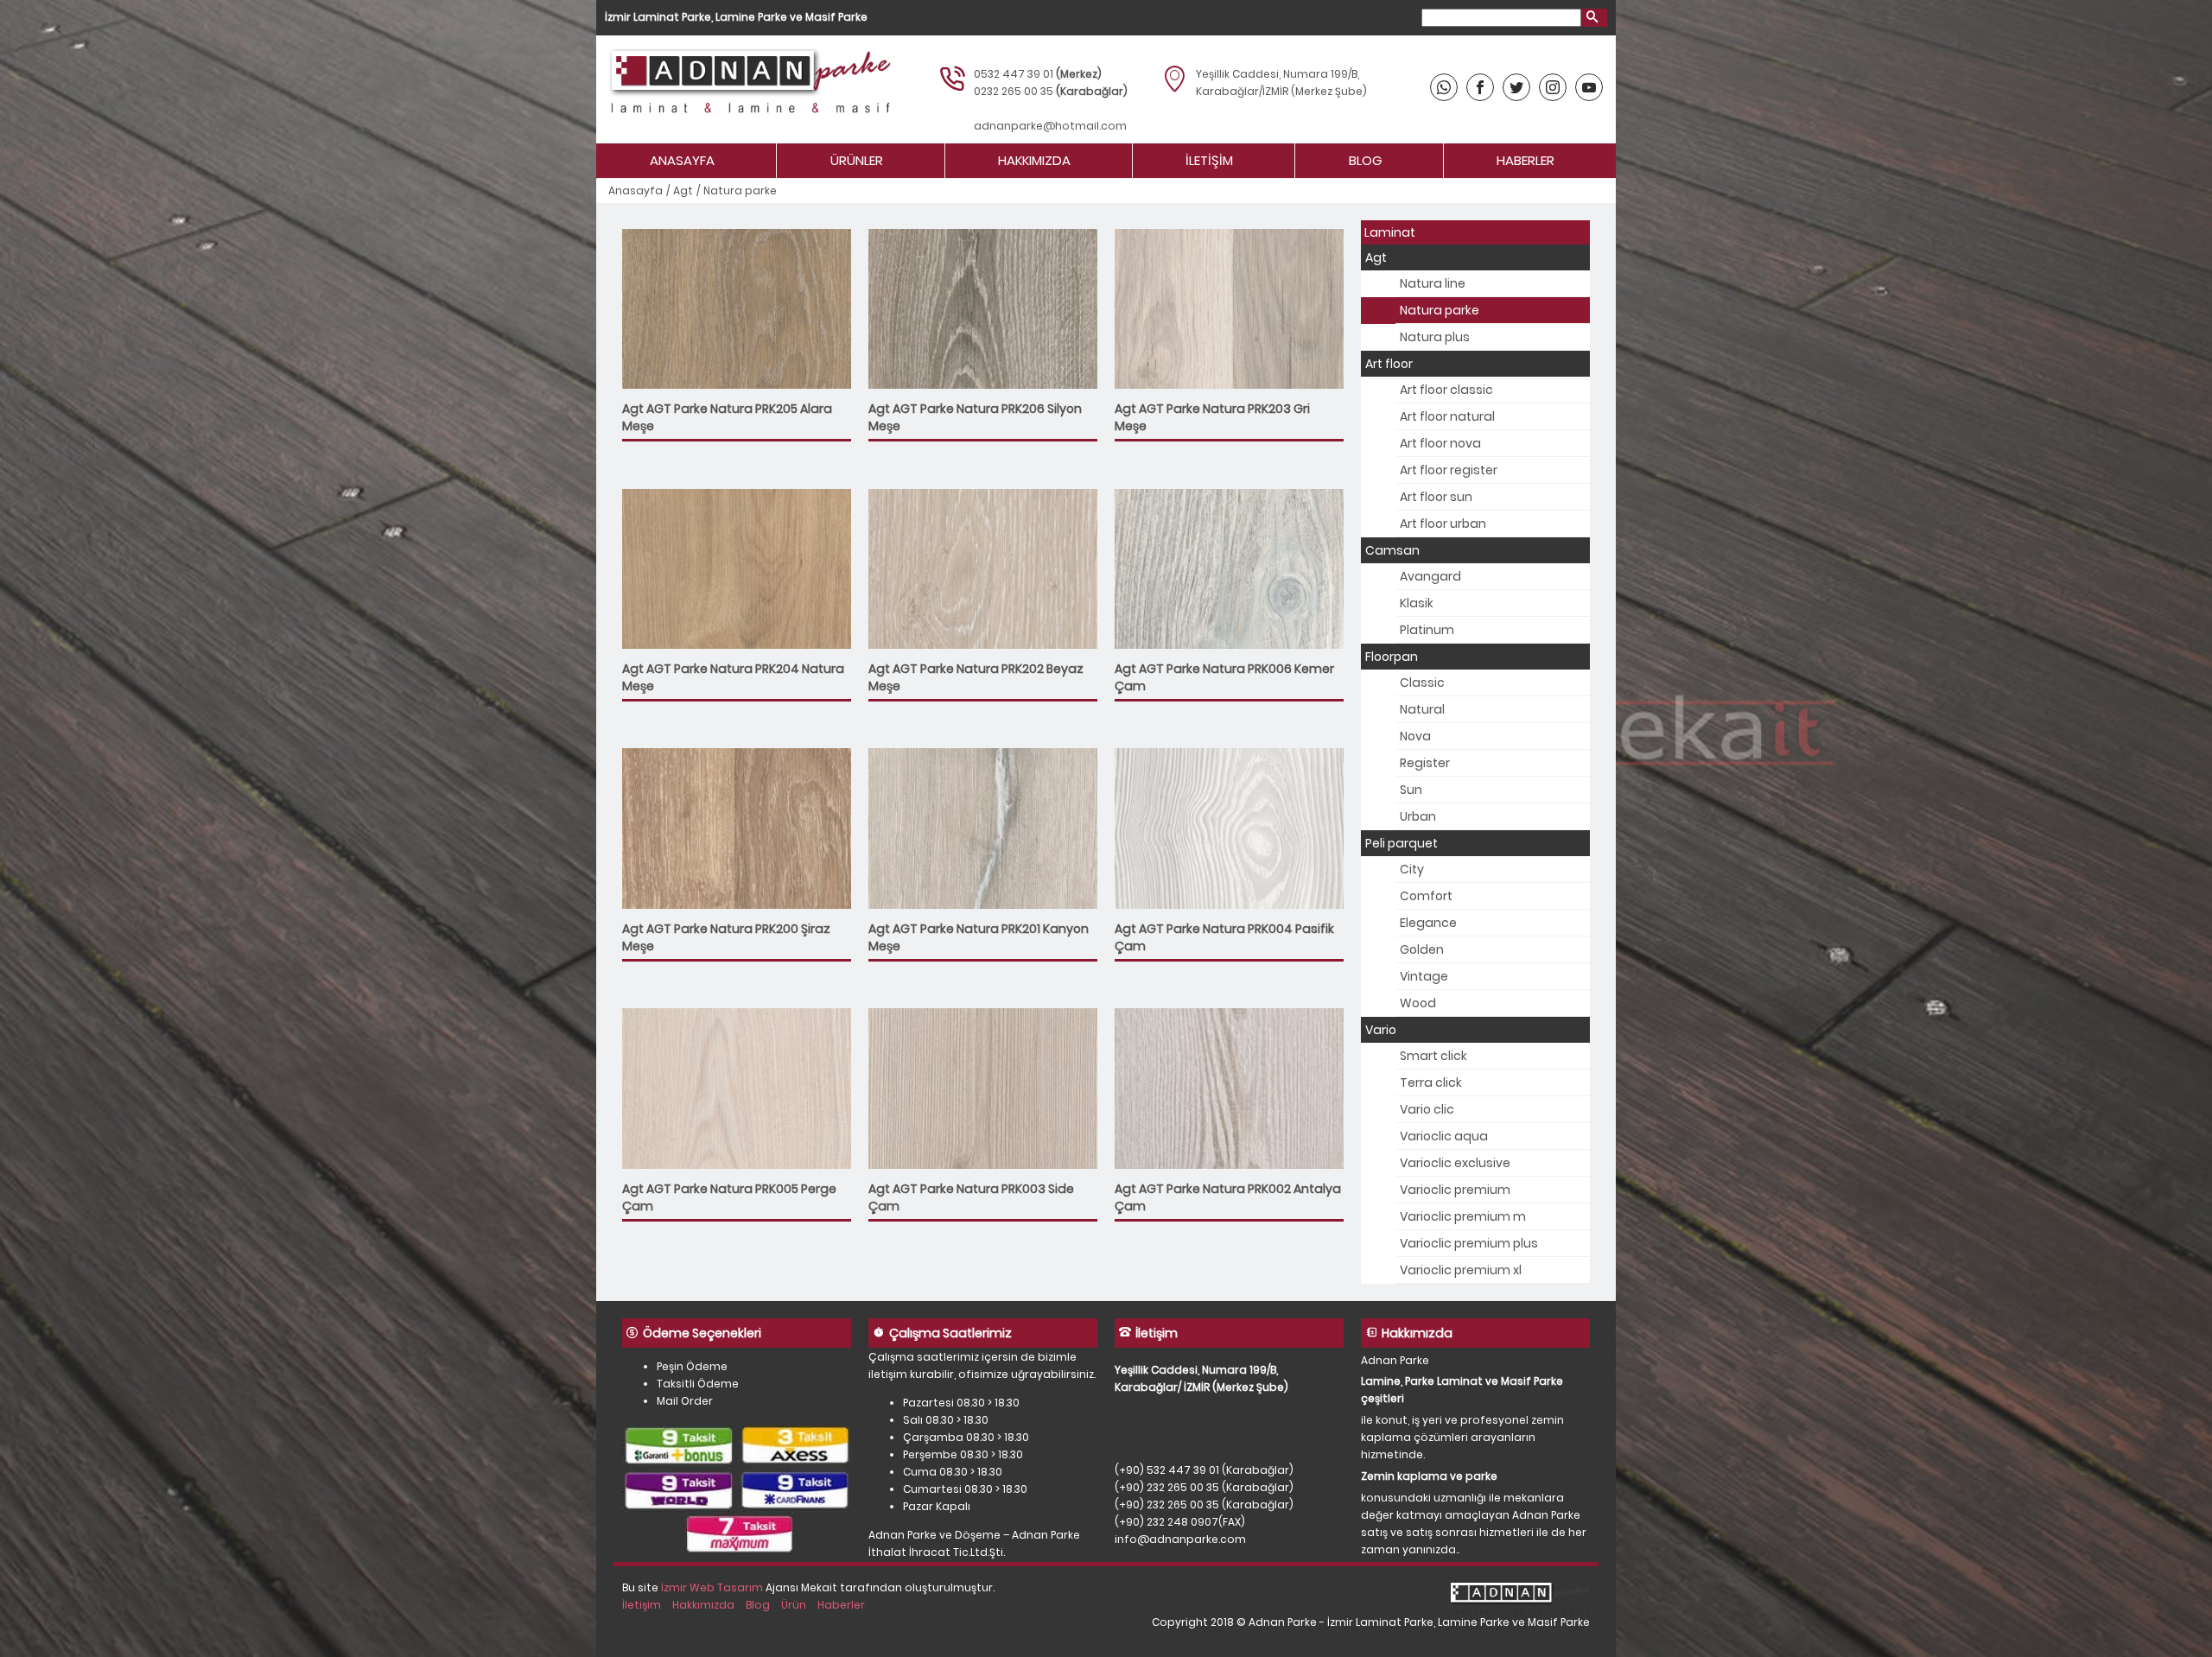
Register (1425, 763)
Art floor (1389, 364)
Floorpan (1392, 657)
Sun (1411, 790)
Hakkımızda (1034, 160)
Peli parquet (1402, 843)
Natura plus (1435, 337)
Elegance (1428, 923)
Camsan (1392, 550)
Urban (1418, 816)
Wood (1418, 1003)
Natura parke (1440, 310)
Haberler (1526, 160)
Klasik (1417, 603)
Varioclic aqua (1444, 1136)
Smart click (1433, 1056)
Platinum (1427, 630)
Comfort (1426, 896)
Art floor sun (1436, 497)
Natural (1422, 709)
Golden (1422, 949)
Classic (1422, 682)
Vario (1381, 1030)
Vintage (1424, 976)
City (1412, 869)
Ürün (794, 1605)
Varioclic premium (1455, 1190)
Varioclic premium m (1463, 1216)
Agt (683, 190)
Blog (1365, 160)
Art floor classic (1446, 390)
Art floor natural (1447, 416)
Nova (1415, 736)
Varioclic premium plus (1469, 1243)
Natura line (1433, 283)
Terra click (1431, 1082)
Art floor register (1449, 470)
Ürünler (857, 160)
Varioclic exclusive (1455, 1163)
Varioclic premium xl (1461, 1270)
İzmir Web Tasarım (712, 1587)
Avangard (1430, 576)
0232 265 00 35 (1014, 91)
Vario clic (1427, 1109)
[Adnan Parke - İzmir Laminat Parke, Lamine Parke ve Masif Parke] (748, 89)
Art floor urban (1443, 524)
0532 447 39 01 (1014, 74)
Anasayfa (682, 160)
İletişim (1209, 160)
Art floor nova (1440, 443)
